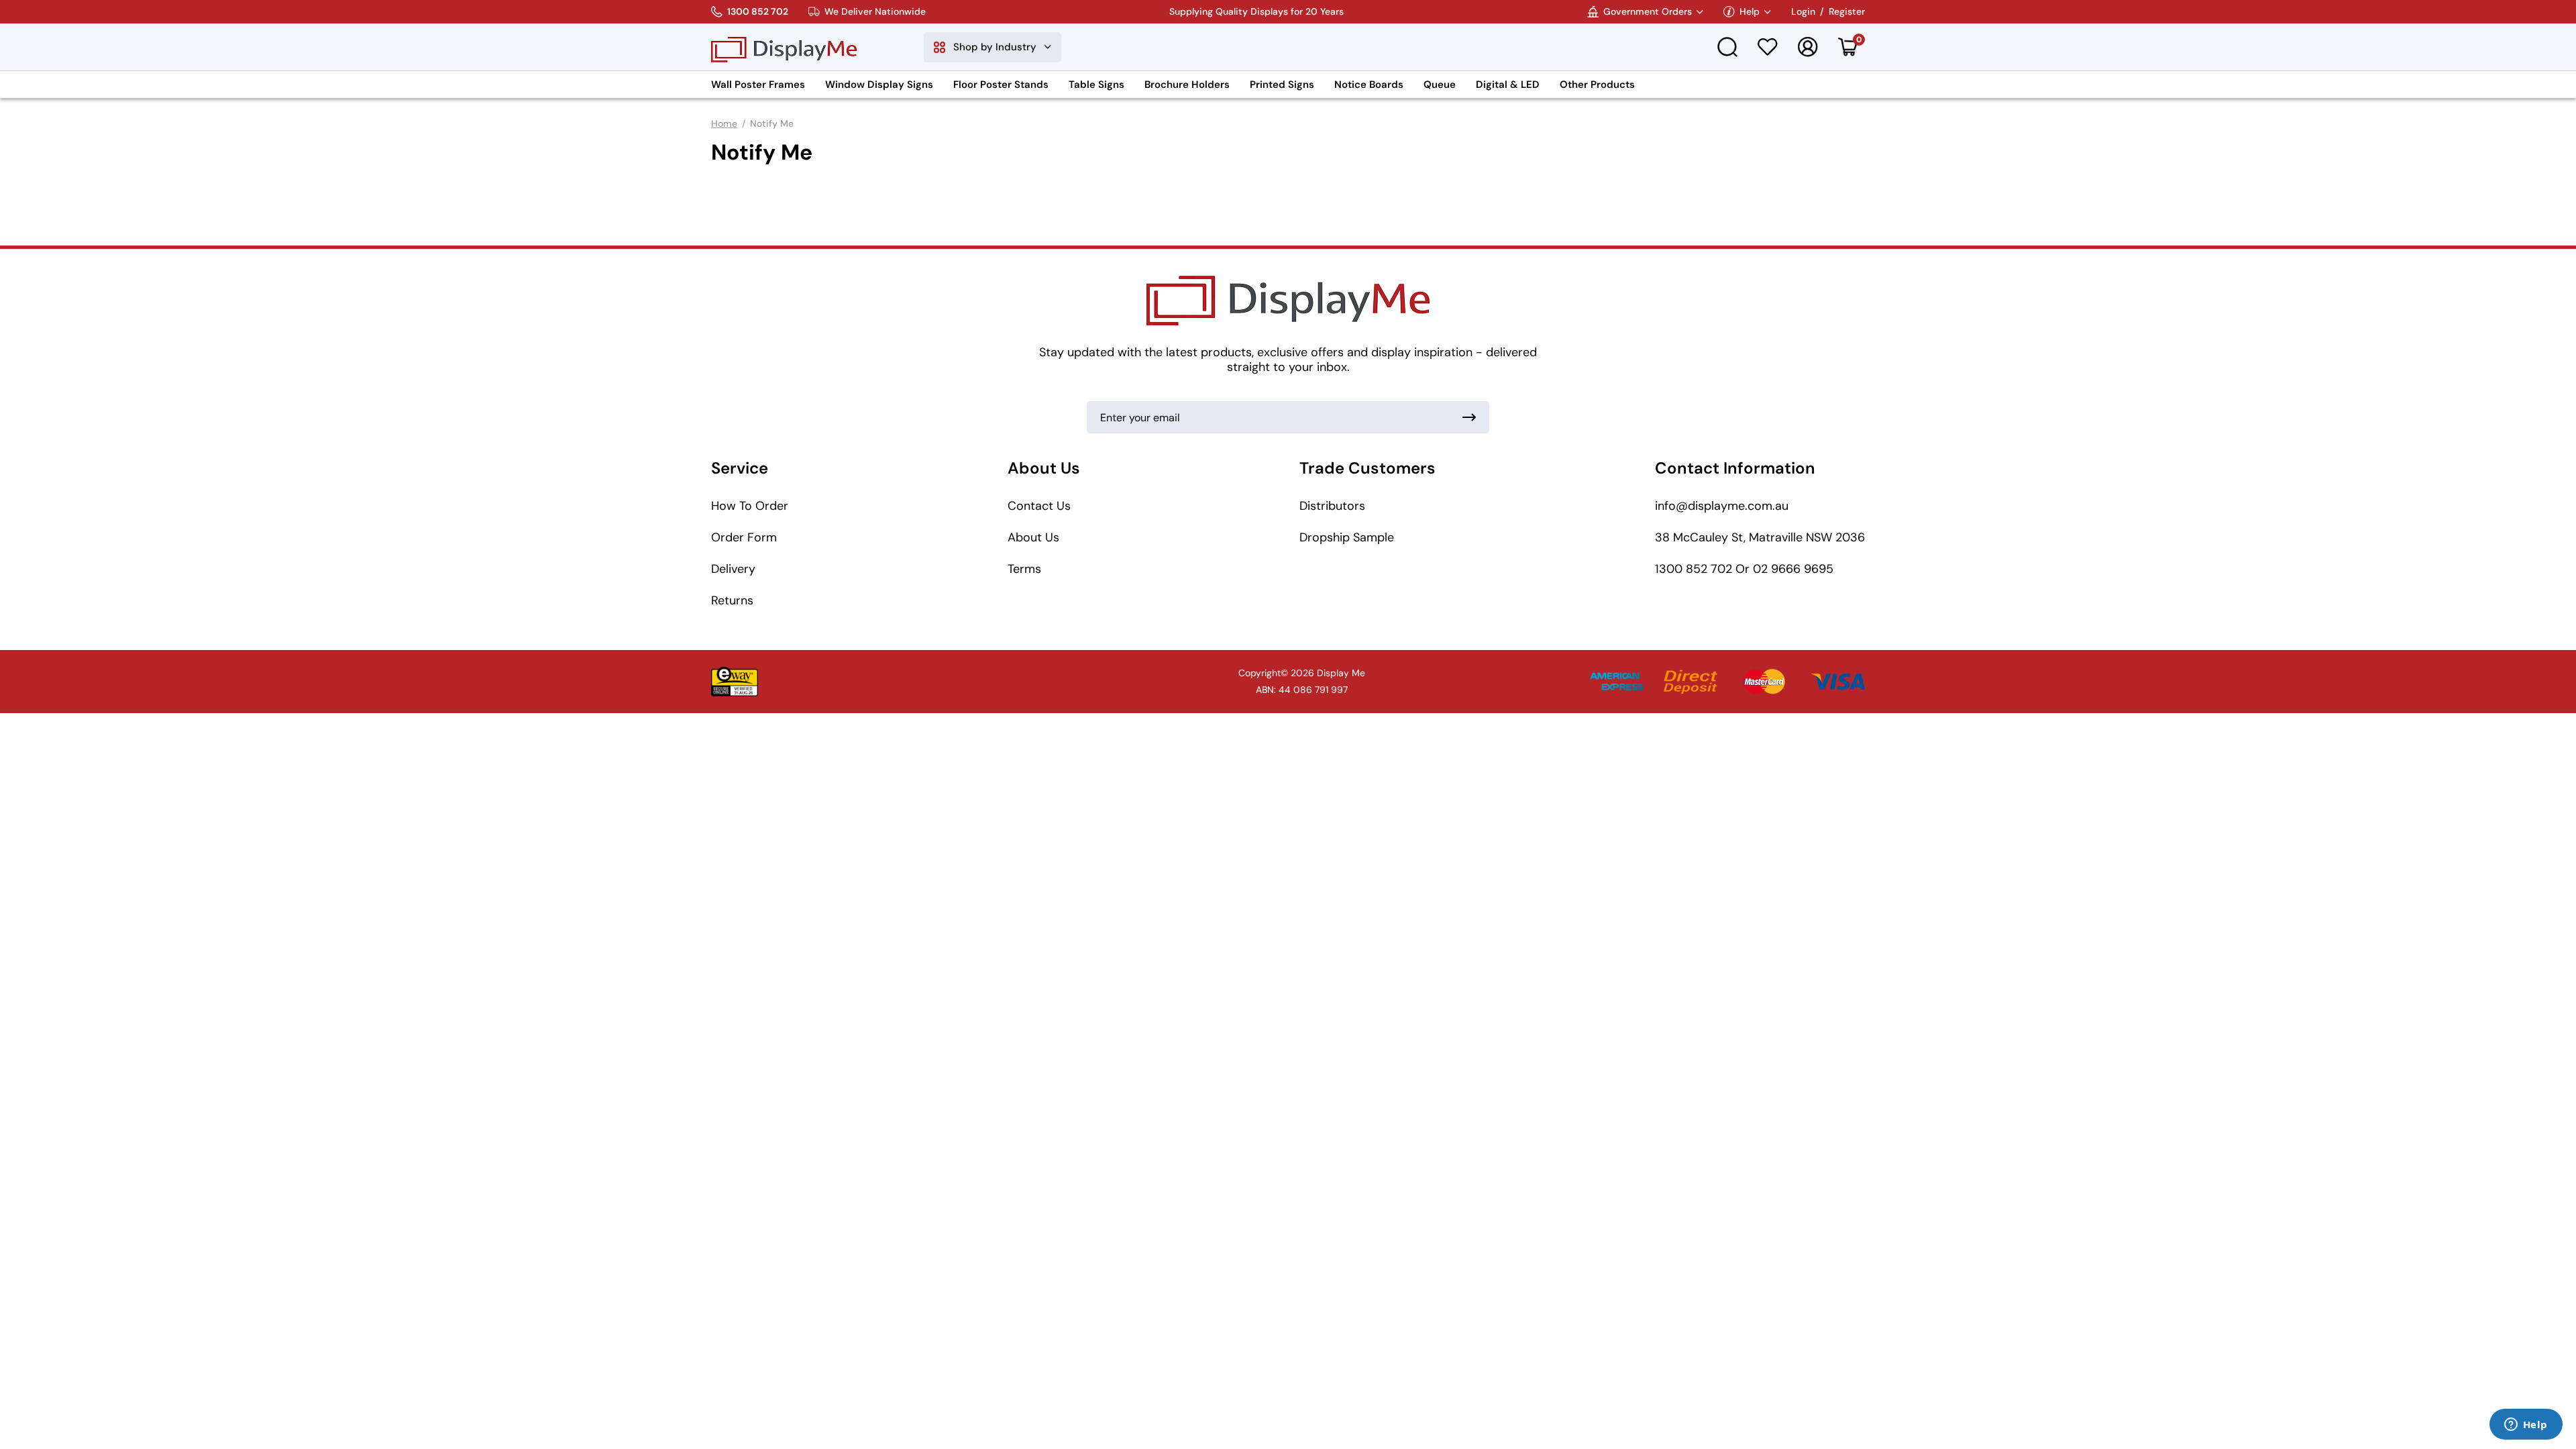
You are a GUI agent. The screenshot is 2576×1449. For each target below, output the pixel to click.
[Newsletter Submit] (1469, 417)
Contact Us (1039, 506)
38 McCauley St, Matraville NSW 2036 (1760, 537)
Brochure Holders (1187, 85)
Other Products (1597, 85)
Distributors (1332, 506)
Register (1847, 12)
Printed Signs (1282, 85)
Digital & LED (1508, 85)
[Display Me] (784, 47)
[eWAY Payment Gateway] (735, 682)
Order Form (744, 537)
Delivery (733, 569)
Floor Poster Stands (1001, 85)
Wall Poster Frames (758, 85)
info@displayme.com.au (1722, 506)
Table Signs (1096, 85)
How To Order (750, 506)
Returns (732, 600)
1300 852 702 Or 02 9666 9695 (1744, 569)
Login (1803, 12)
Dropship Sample (1347, 537)
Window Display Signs (879, 85)
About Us (1033, 537)
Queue (1440, 85)
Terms (1024, 569)
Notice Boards (1369, 85)
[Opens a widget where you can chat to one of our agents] (2526, 1426)
